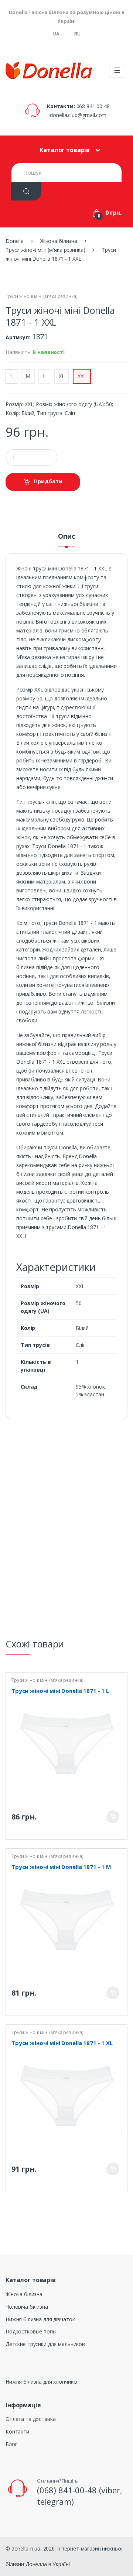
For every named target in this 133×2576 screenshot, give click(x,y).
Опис (66, 537)
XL (62, 376)
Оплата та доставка (30, 2419)
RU (77, 34)
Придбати (113, 1817)
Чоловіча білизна (27, 2307)
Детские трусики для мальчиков (45, 2344)
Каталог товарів (65, 150)
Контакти (17, 2431)
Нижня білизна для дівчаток (40, 2319)
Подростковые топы (31, 2331)
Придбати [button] (48, 481)
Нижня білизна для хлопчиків (41, 2382)
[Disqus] (66, 1532)
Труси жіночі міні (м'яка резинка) (41, 296)
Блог (11, 2444)
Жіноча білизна (24, 2294)
